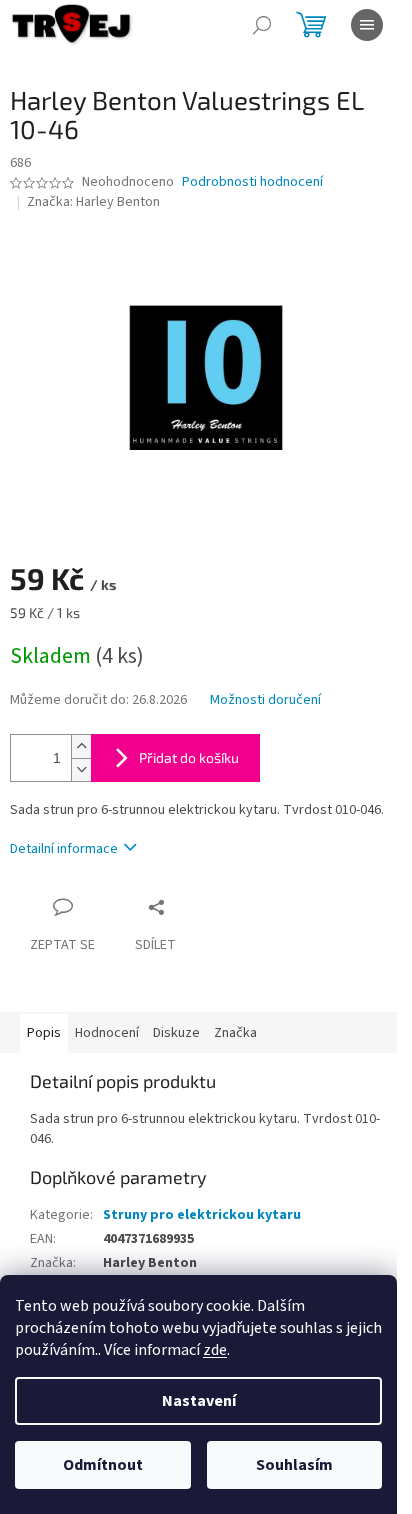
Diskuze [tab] (176, 1033)
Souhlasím (294, 1465)
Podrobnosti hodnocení (252, 182)
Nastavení (199, 1401)
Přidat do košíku (189, 757)
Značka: (93, 202)
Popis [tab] (44, 1033)
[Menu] (367, 25)
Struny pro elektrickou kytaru (202, 1215)
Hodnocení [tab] (107, 1033)
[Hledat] (262, 25)
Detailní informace (64, 849)
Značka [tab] (235, 1033)
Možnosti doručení (265, 700)
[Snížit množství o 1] (81, 769)
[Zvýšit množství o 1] (81, 746)
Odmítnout (103, 1465)
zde (215, 1350)
